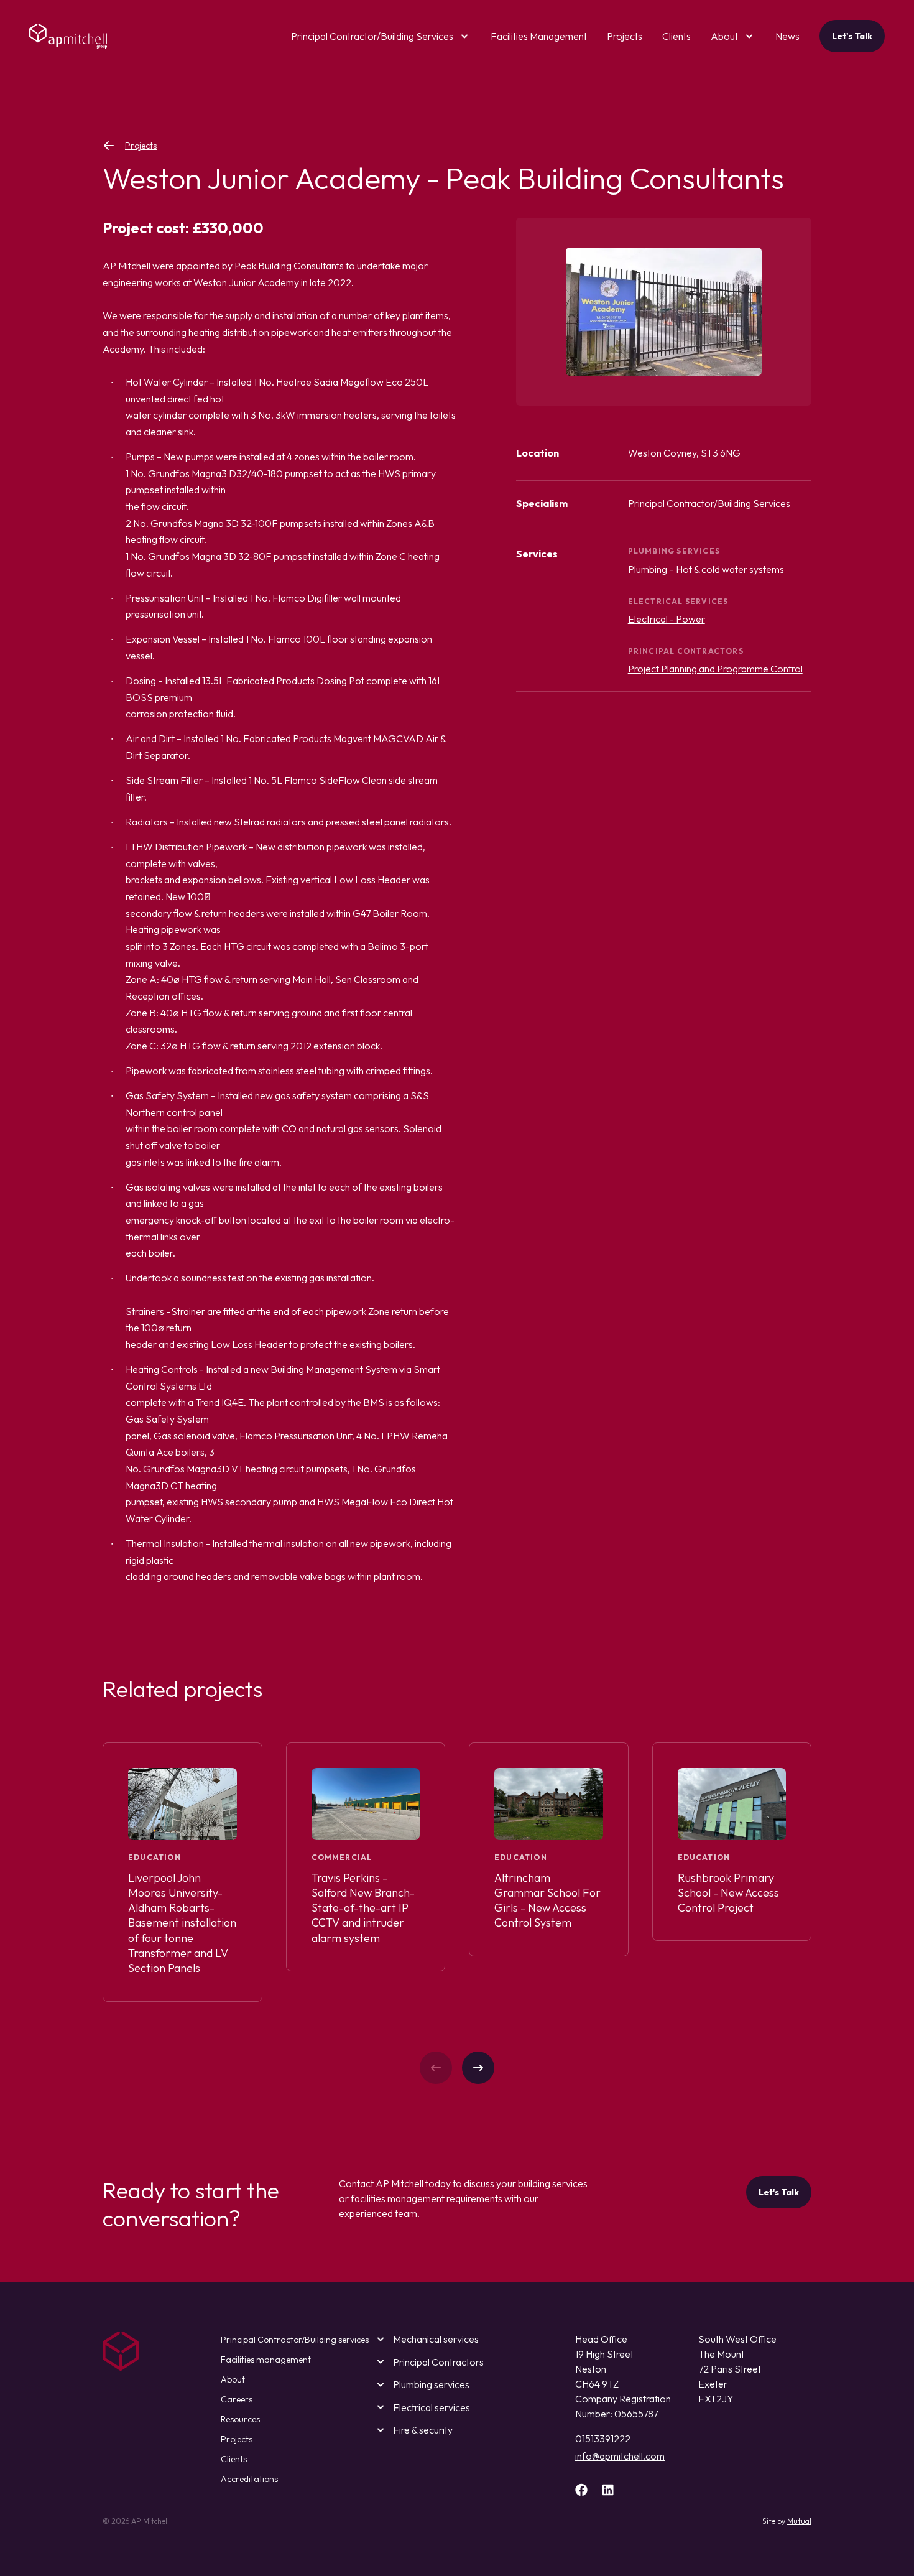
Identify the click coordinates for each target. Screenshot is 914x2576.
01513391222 (603, 2439)
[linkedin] (608, 2490)
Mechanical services (436, 2339)
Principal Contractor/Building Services (372, 36)
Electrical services (432, 2407)
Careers (237, 2399)
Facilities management (266, 2360)
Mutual (799, 2521)
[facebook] (581, 2490)
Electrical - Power (667, 619)
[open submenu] (462, 36)
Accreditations (249, 2479)
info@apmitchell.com (620, 2456)
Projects (141, 146)
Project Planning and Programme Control (715, 669)
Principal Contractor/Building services (295, 2340)
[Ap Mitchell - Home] (68, 36)
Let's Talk (852, 36)
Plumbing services (431, 2384)
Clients (234, 2459)
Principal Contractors (438, 2362)
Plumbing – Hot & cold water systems (706, 569)
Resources (240, 2419)
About (724, 36)
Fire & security (423, 2430)
